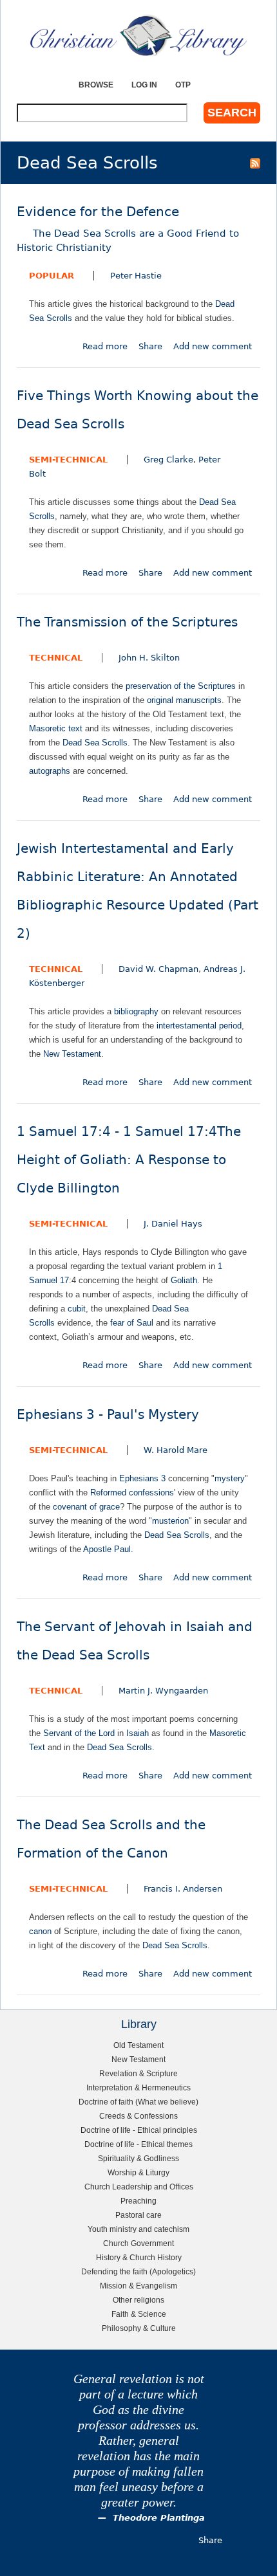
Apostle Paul (107, 1549)
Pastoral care (138, 2215)
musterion (170, 1521)
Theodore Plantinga (159, 2518)
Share (150, 346)
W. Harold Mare (176, 1450)
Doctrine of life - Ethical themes (138, 2144)
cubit (77, 1309)
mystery (230, 1478)
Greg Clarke (168, 460)
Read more (105, 346)
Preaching (138, 2201)
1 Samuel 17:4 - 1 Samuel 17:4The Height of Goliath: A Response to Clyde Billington (129, 1160)
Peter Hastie (136, 276)
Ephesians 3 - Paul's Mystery (108, 1415)
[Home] (138, 35)
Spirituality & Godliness (138, 2158)
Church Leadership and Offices (139, 2187)
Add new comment (213, 346)
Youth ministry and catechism (138, 2229)
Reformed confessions (132, 1493)
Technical (56, 658)
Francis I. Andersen (183, 1889)
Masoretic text (56, 728)
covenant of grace (86, 1507)
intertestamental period (199, 1026)
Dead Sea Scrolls (95, 743)
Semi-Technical (68, 460)
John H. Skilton (149, 658)
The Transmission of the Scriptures (127, 622)
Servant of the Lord (79, 1733)
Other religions (138, 2300)
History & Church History (139, 2257)
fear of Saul (132, 1323)
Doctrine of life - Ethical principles (139, 2130)
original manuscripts (184, 700)
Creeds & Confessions (138, 2116)
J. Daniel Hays (173, 1224)
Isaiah (138, 1733)
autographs (50, 771)
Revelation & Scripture (138, 2073)
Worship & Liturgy (138, 2172)
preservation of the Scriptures (181, 686)
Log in (144, 85)
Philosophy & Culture (139, 2328)
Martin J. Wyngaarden (163, 1691)
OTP (183, 85)
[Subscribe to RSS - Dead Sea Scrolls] (255, 163)
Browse (96, 85)
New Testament (72, 1054)
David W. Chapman (158, 969)
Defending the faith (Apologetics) (138, 2271)
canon (40, 1931)
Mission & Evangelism (138, 2286)
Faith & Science (139, 2314)
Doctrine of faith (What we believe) (138, 2102)
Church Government (138, 2243)
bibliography (136, 1011)
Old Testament (138, 2045)
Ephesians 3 (142, 1478)
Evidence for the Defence (128, 229)
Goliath (184, 1280)
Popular (52, 276)
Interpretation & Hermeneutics (138, 2087)
